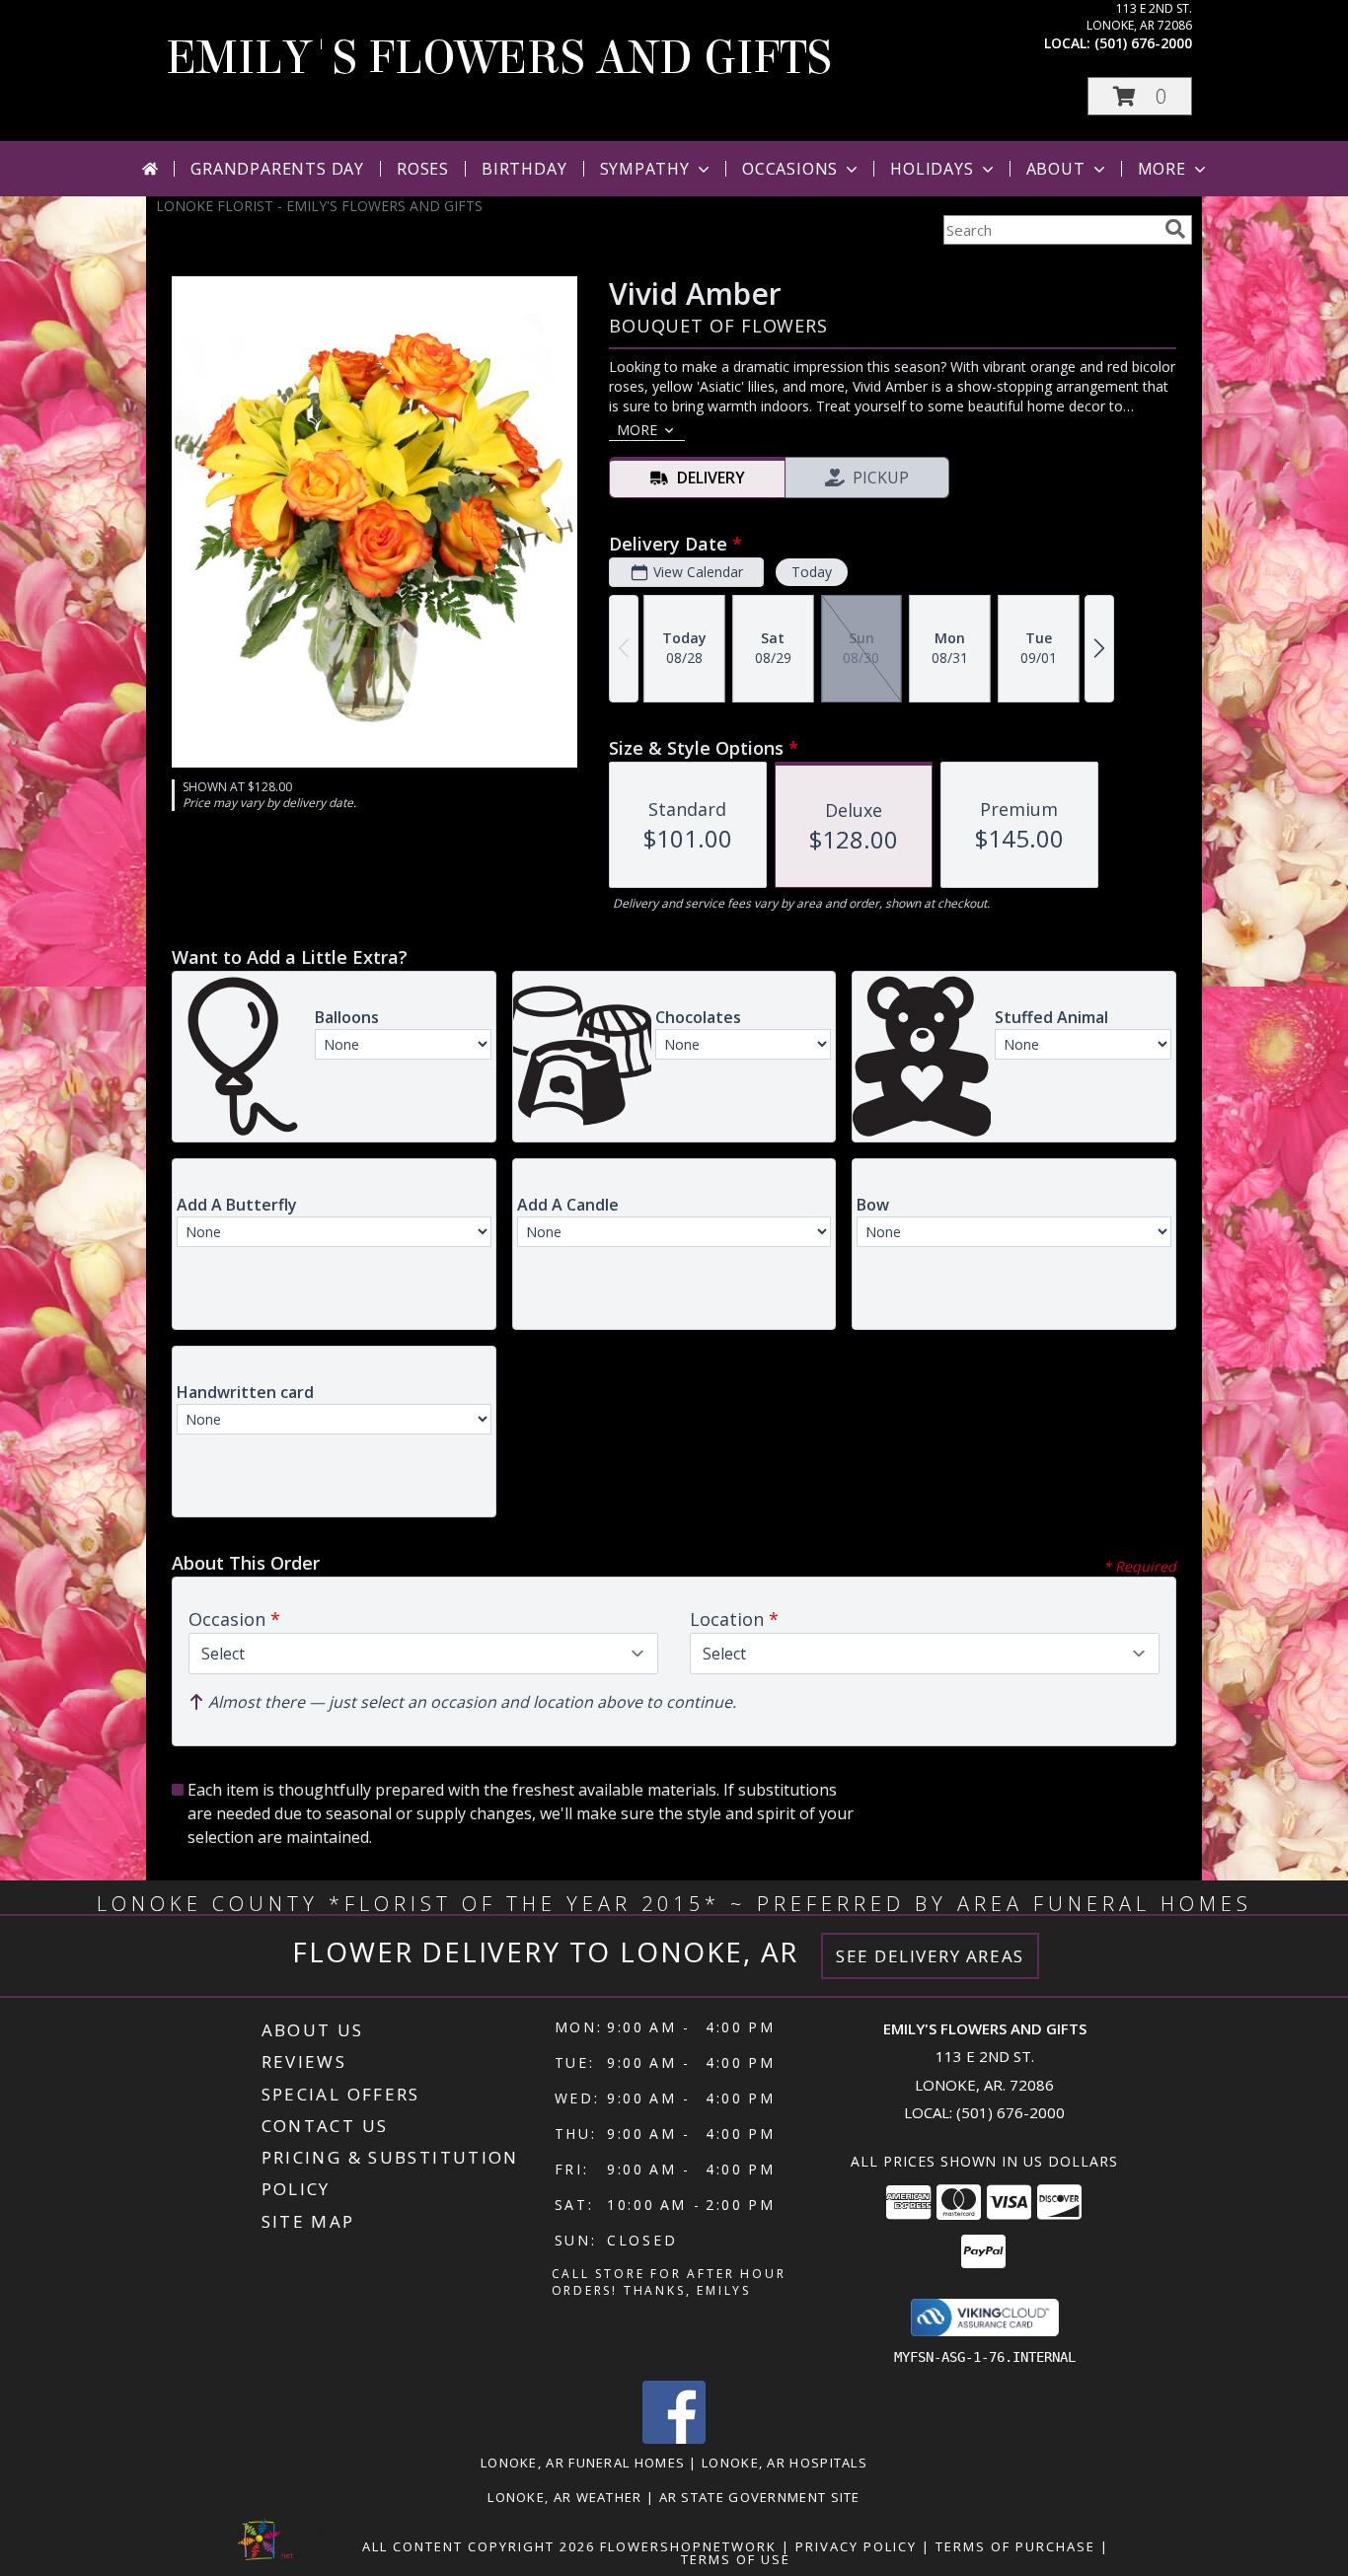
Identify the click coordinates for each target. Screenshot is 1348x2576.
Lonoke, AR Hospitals (785, 2463)
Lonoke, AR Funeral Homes (583, 2463)
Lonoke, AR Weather (564, 2497)
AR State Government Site (760, 2497)
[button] (1140, 96)
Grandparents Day (277, 169)
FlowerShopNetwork (688, 2546)
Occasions (790, 169)
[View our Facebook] (674, 2438)
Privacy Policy (856, 2546)
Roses (423, 169)
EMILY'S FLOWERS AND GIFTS (499, 58)
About (1056, 169)
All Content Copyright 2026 (479, 2546)
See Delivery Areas (930, 1956)
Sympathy (645, 169)
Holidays (932, 169)
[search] (1175, 229)
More (1162, 169)
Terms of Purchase (1015, 2546)
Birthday (524, 169)
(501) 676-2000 (1143, 43)
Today (812, 572)
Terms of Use (736, 2559)
